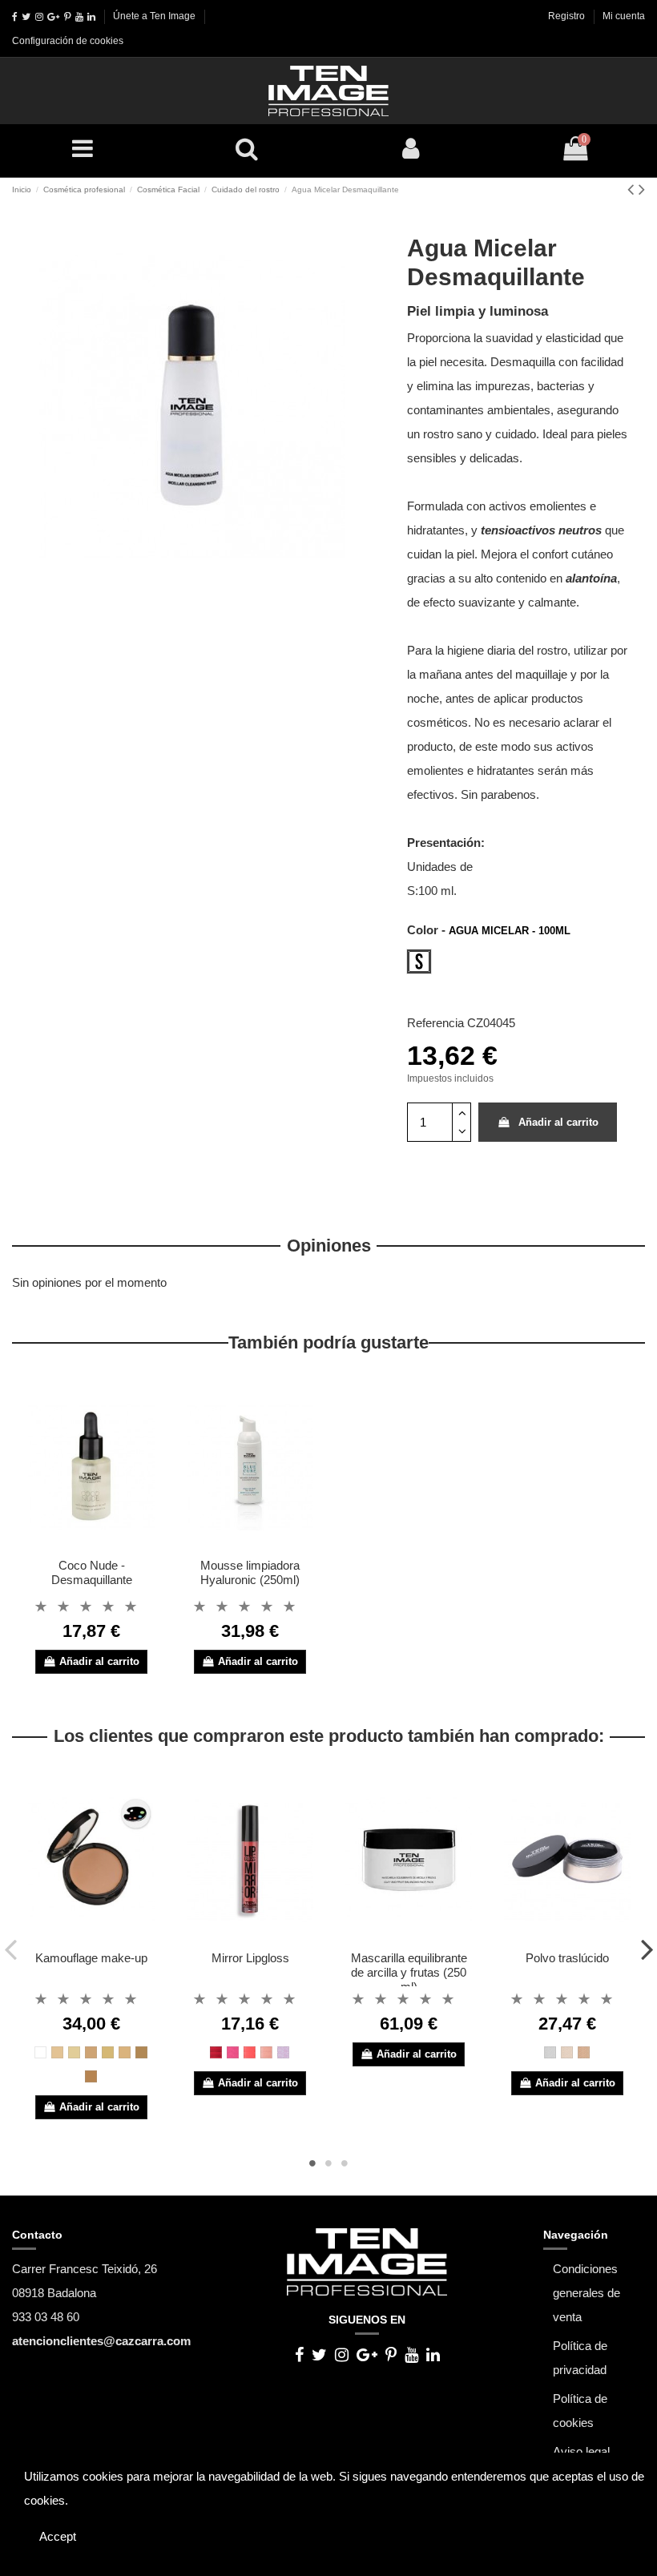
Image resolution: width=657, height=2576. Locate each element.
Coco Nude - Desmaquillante (92, 1572)
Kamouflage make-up (91, 1958)
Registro (568, 16)
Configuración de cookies (68, 41)
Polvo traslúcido (567, 1958)
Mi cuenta (624, 16)
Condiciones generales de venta (586, 2293)
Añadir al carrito (558, 1122)
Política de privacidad (580, 2358)
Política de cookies (580, 2411)
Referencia (435, 1023)
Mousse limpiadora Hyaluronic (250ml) (250, 1572)
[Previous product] (633, 189)
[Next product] (642, 189)
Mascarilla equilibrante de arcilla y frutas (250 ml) (409, 1972)
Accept (58, 2536)
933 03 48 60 (46, 2317)
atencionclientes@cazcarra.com (101, 2341)
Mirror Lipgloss (250, 1958)
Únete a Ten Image (154, 16)
